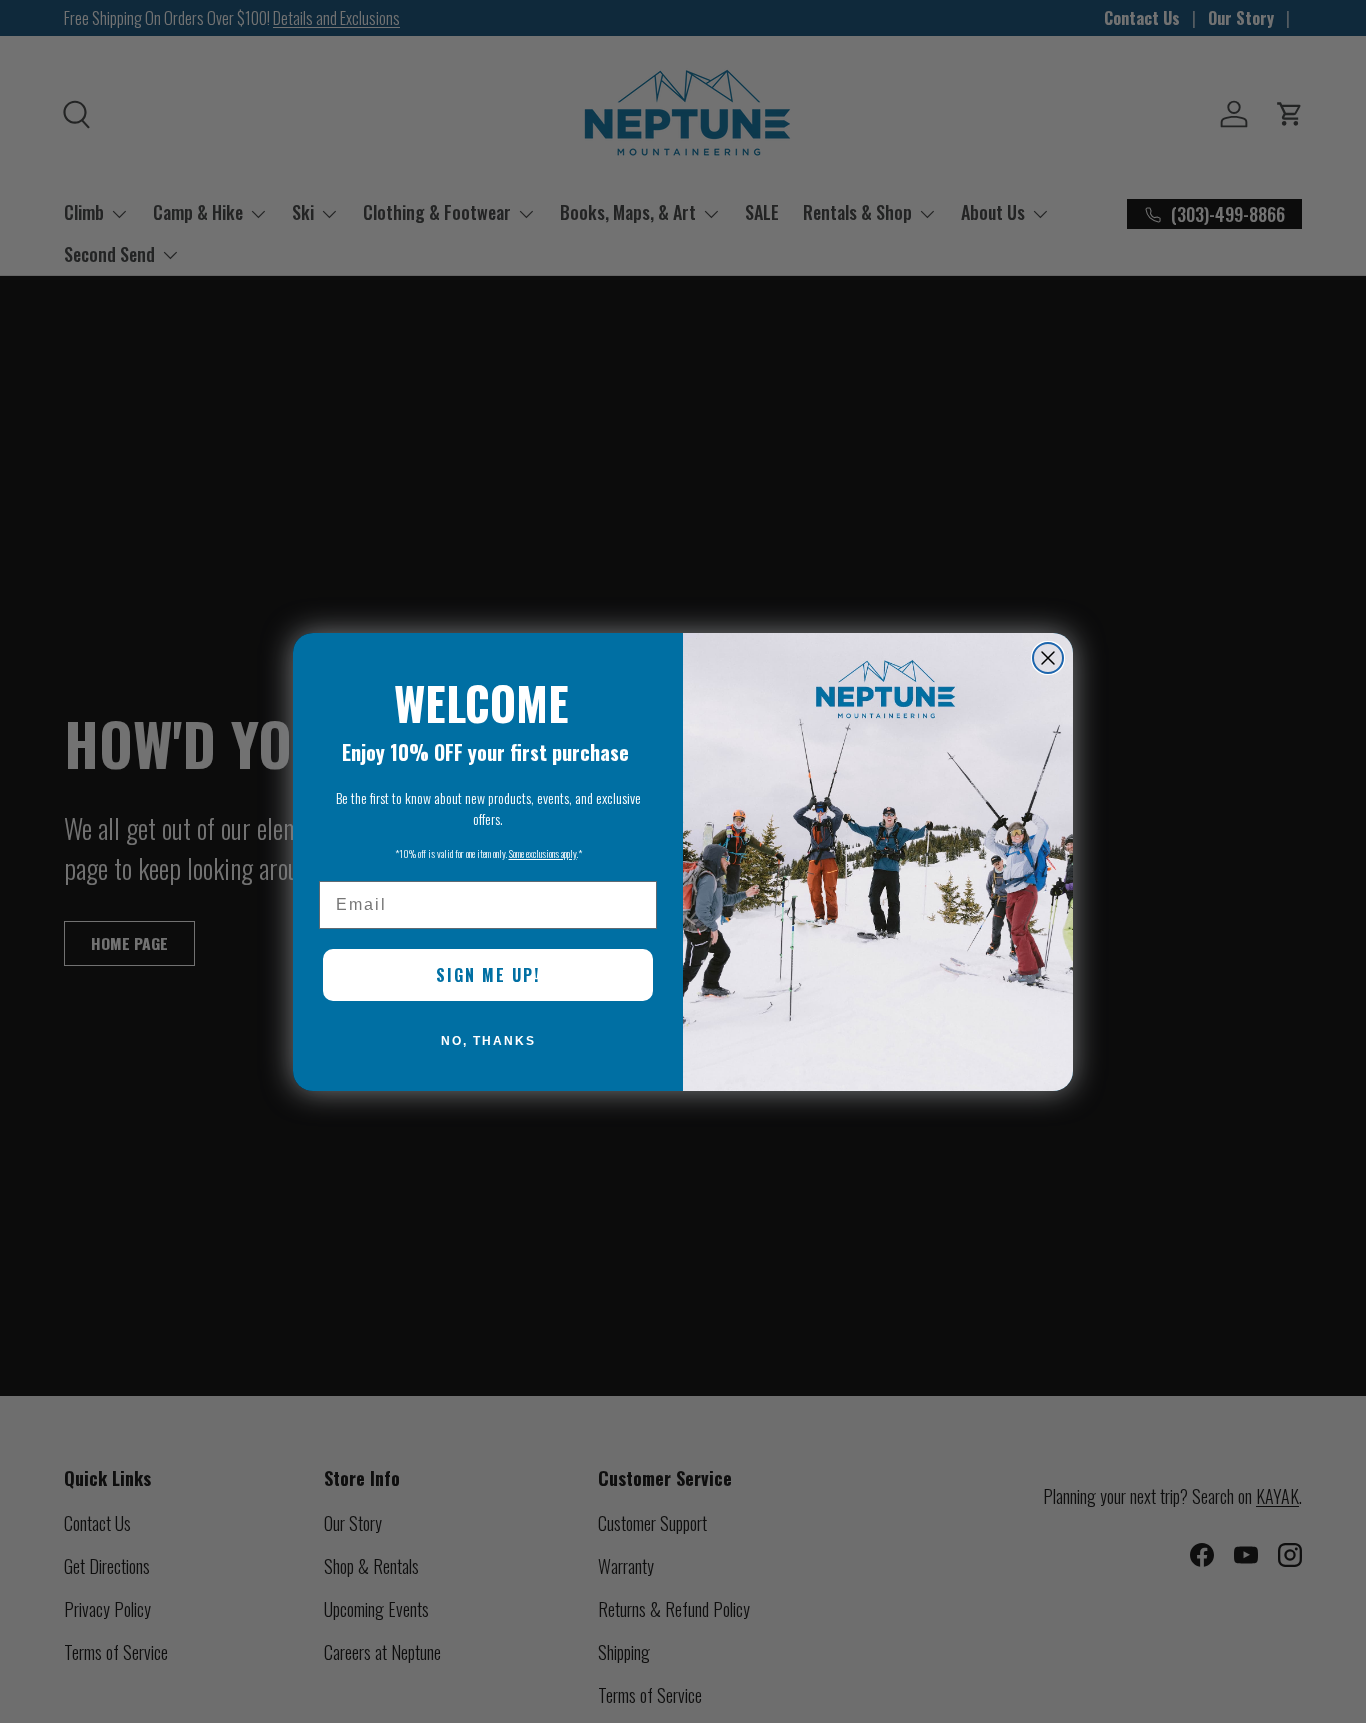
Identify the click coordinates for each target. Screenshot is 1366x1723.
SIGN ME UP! (488, 975)
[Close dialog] (1048, 658)
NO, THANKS (488, 1041)
